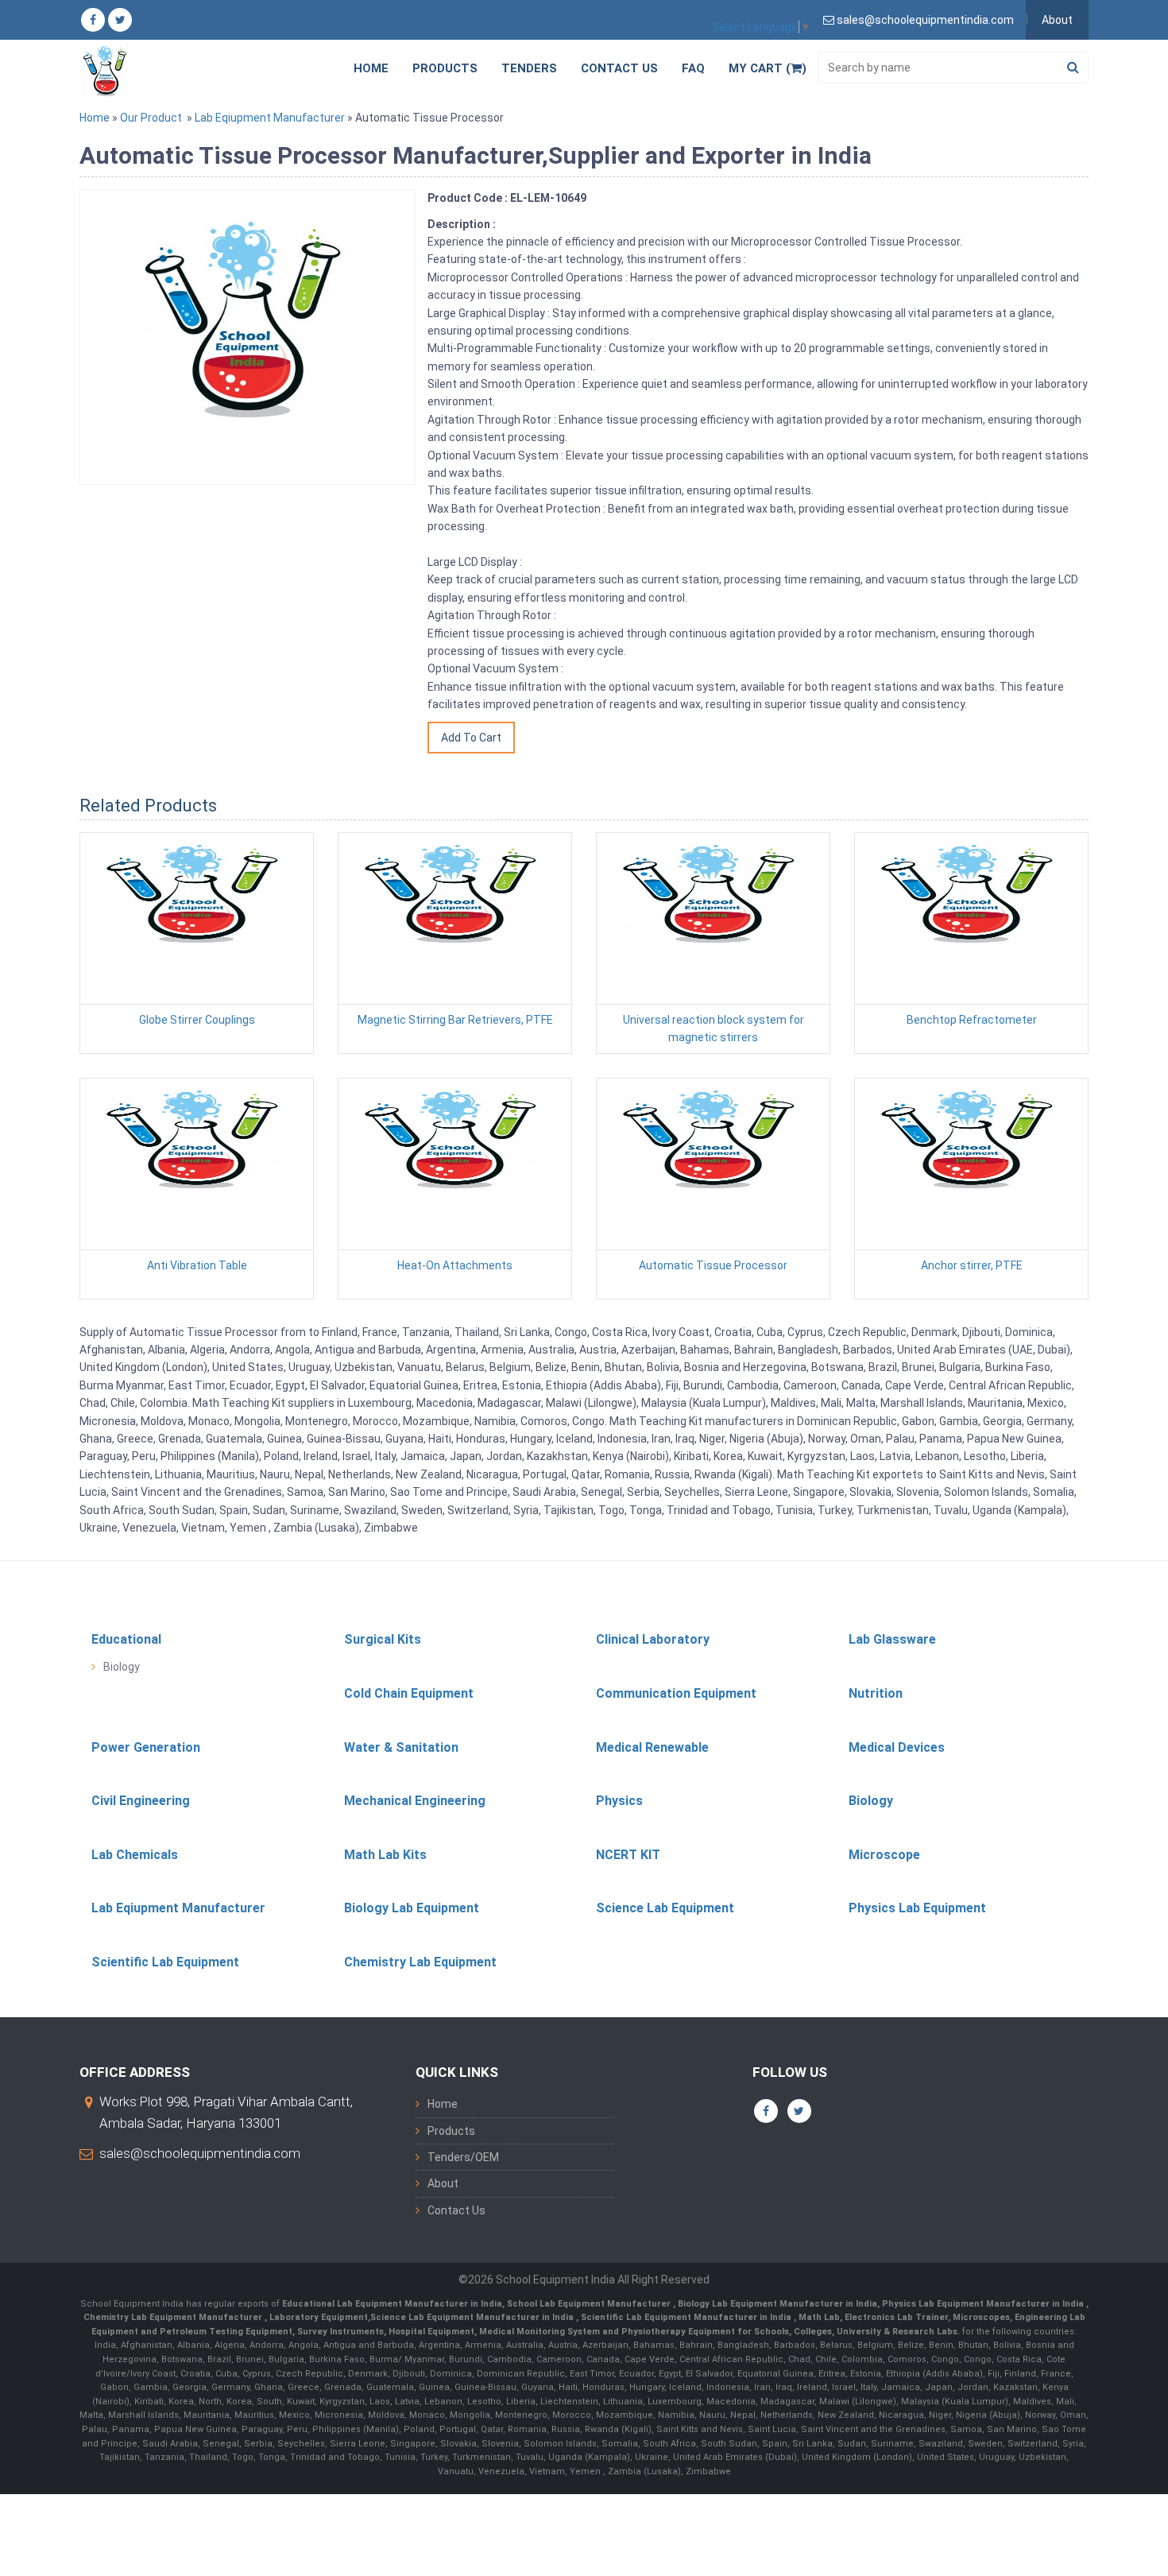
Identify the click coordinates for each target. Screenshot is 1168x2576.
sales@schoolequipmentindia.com (200, 2153)
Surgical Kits (383, 1639)
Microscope (884, 1855)
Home (371, 68)
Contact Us (619, 68)
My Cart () (768, 68)
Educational (126, 1639)
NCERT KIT (628, 1855)
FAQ (693, 68)
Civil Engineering (141, 1801)
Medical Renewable (652, 1747)
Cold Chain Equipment (409, 1693)
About (1057, 20)
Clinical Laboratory (653, 1639)
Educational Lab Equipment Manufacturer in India (392, 2304)
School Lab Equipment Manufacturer (590, 2304)
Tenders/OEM (463, 2157)
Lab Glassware (892, 1639)
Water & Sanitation (401, 1747)
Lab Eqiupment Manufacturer (270, 118)
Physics (619, 1801)
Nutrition (876, 1693)
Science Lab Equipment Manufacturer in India (472, 2317)
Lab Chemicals (135, 1855)
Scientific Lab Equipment (165, 1962)
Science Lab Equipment (665, 1908)
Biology (122, 1667)
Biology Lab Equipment (412, 1908)
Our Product (151, 118)
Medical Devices (897, 1747)
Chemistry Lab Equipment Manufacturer (174, 2317)
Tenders (529, 68)
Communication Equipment (676, 1693)
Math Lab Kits (385, 1855)
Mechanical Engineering (415, 1801)
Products (445, 68)
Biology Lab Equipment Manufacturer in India (777, 2304)
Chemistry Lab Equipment (420, 1962)
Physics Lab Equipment (917, 1908)
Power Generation (146, 1747)
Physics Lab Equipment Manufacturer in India (984, 2304)
